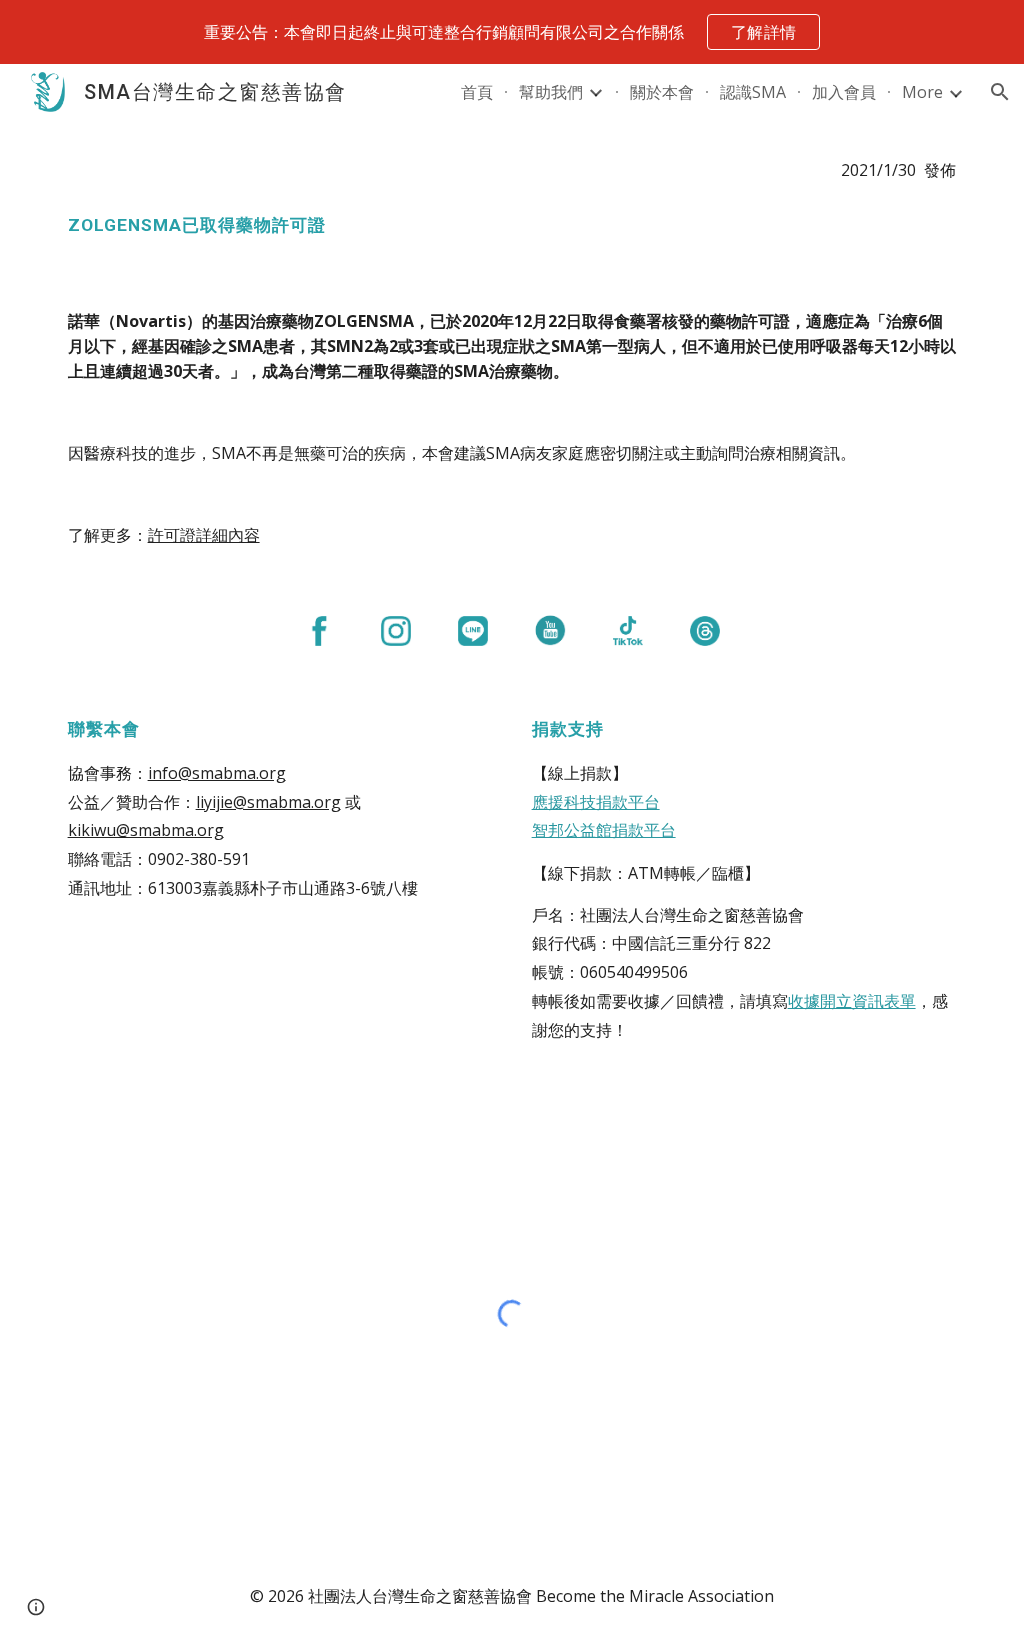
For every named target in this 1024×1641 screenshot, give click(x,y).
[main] (512, 170)
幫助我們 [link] (551, 92)
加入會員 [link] (844, 92)
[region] (512, 32)
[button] (1000, 92)
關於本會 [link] (662, 92)
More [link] (922, 92)
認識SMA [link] (753, 92)
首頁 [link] (477, 92)
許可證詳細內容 (204, 535)
